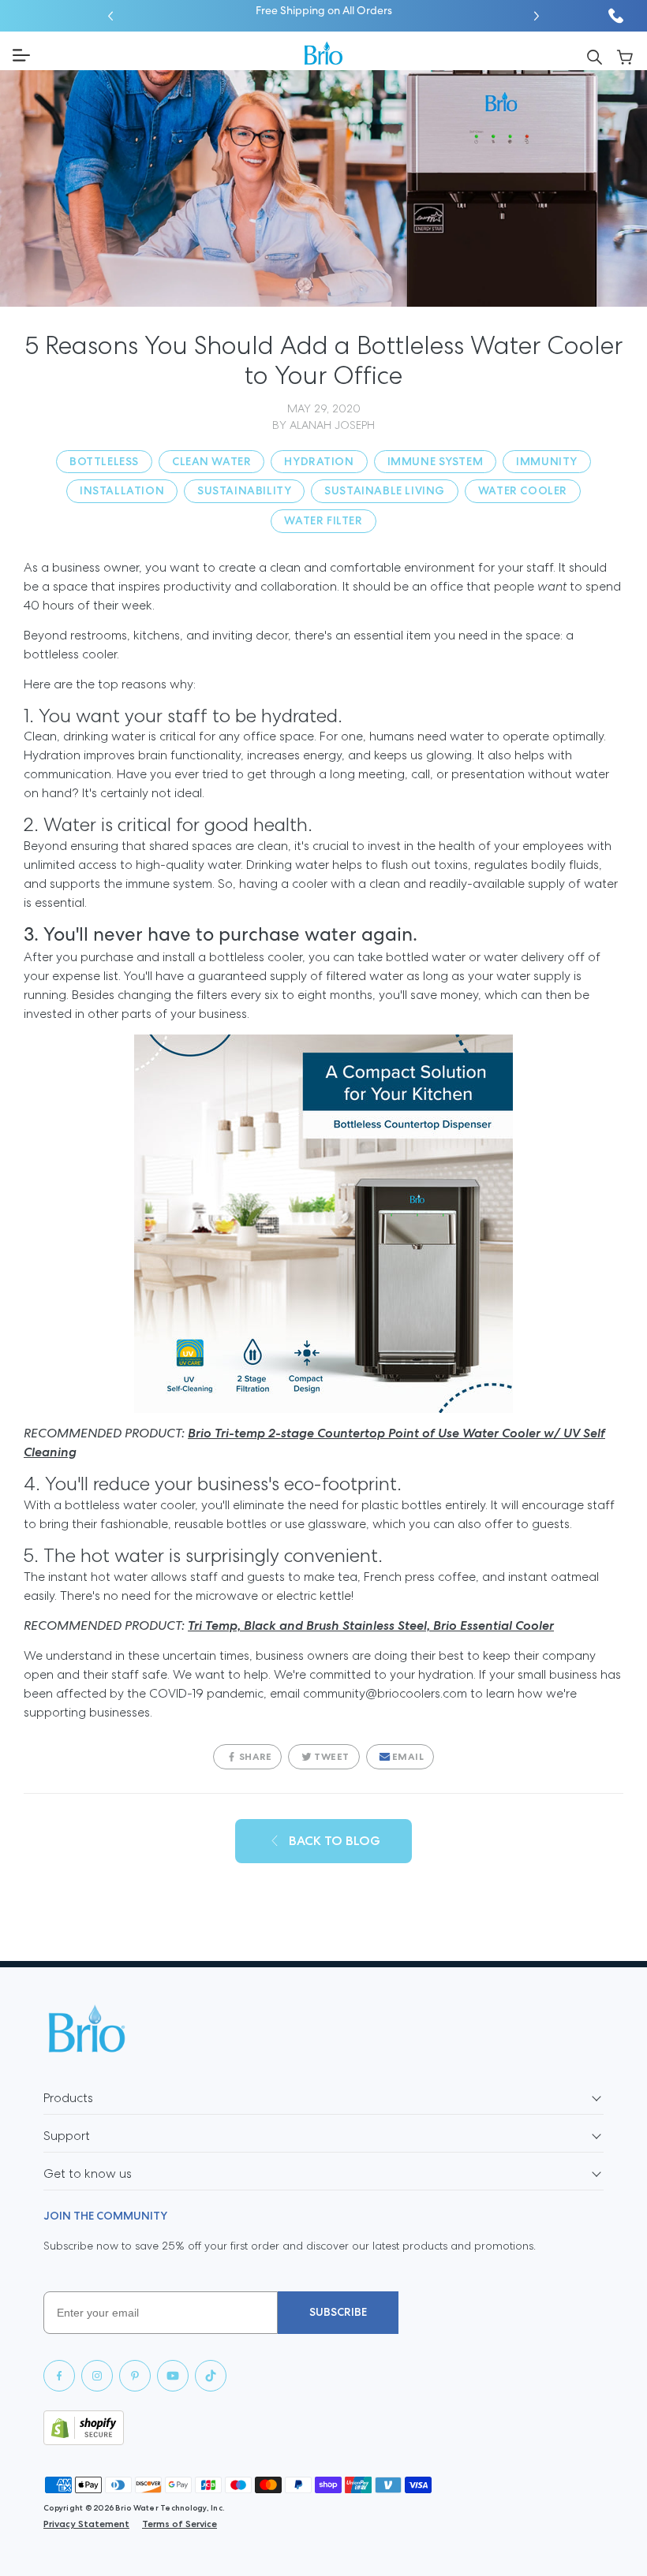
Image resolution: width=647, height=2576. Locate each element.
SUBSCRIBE (338, 2312)
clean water (211, 461)
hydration (319, 461)
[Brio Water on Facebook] (59, 2376)
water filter (323, 520)
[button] (110, 16)
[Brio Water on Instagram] (97, 2376)
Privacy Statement (86, 2524)
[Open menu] (152, 55)
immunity (547, 461)
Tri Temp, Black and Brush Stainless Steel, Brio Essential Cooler (371, 1625)
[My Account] (625, 56)
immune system (436, 461)
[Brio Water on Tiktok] (211, 2376)
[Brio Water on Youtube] (173, 2376)
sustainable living (385, 490)
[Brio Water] (323, 53)
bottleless (104, 461)
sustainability (244, 490)
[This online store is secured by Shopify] (323, 2428)
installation (122, 490)
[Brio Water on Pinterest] (135, 2376)
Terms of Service (180, 2524)
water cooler (523, 490)
